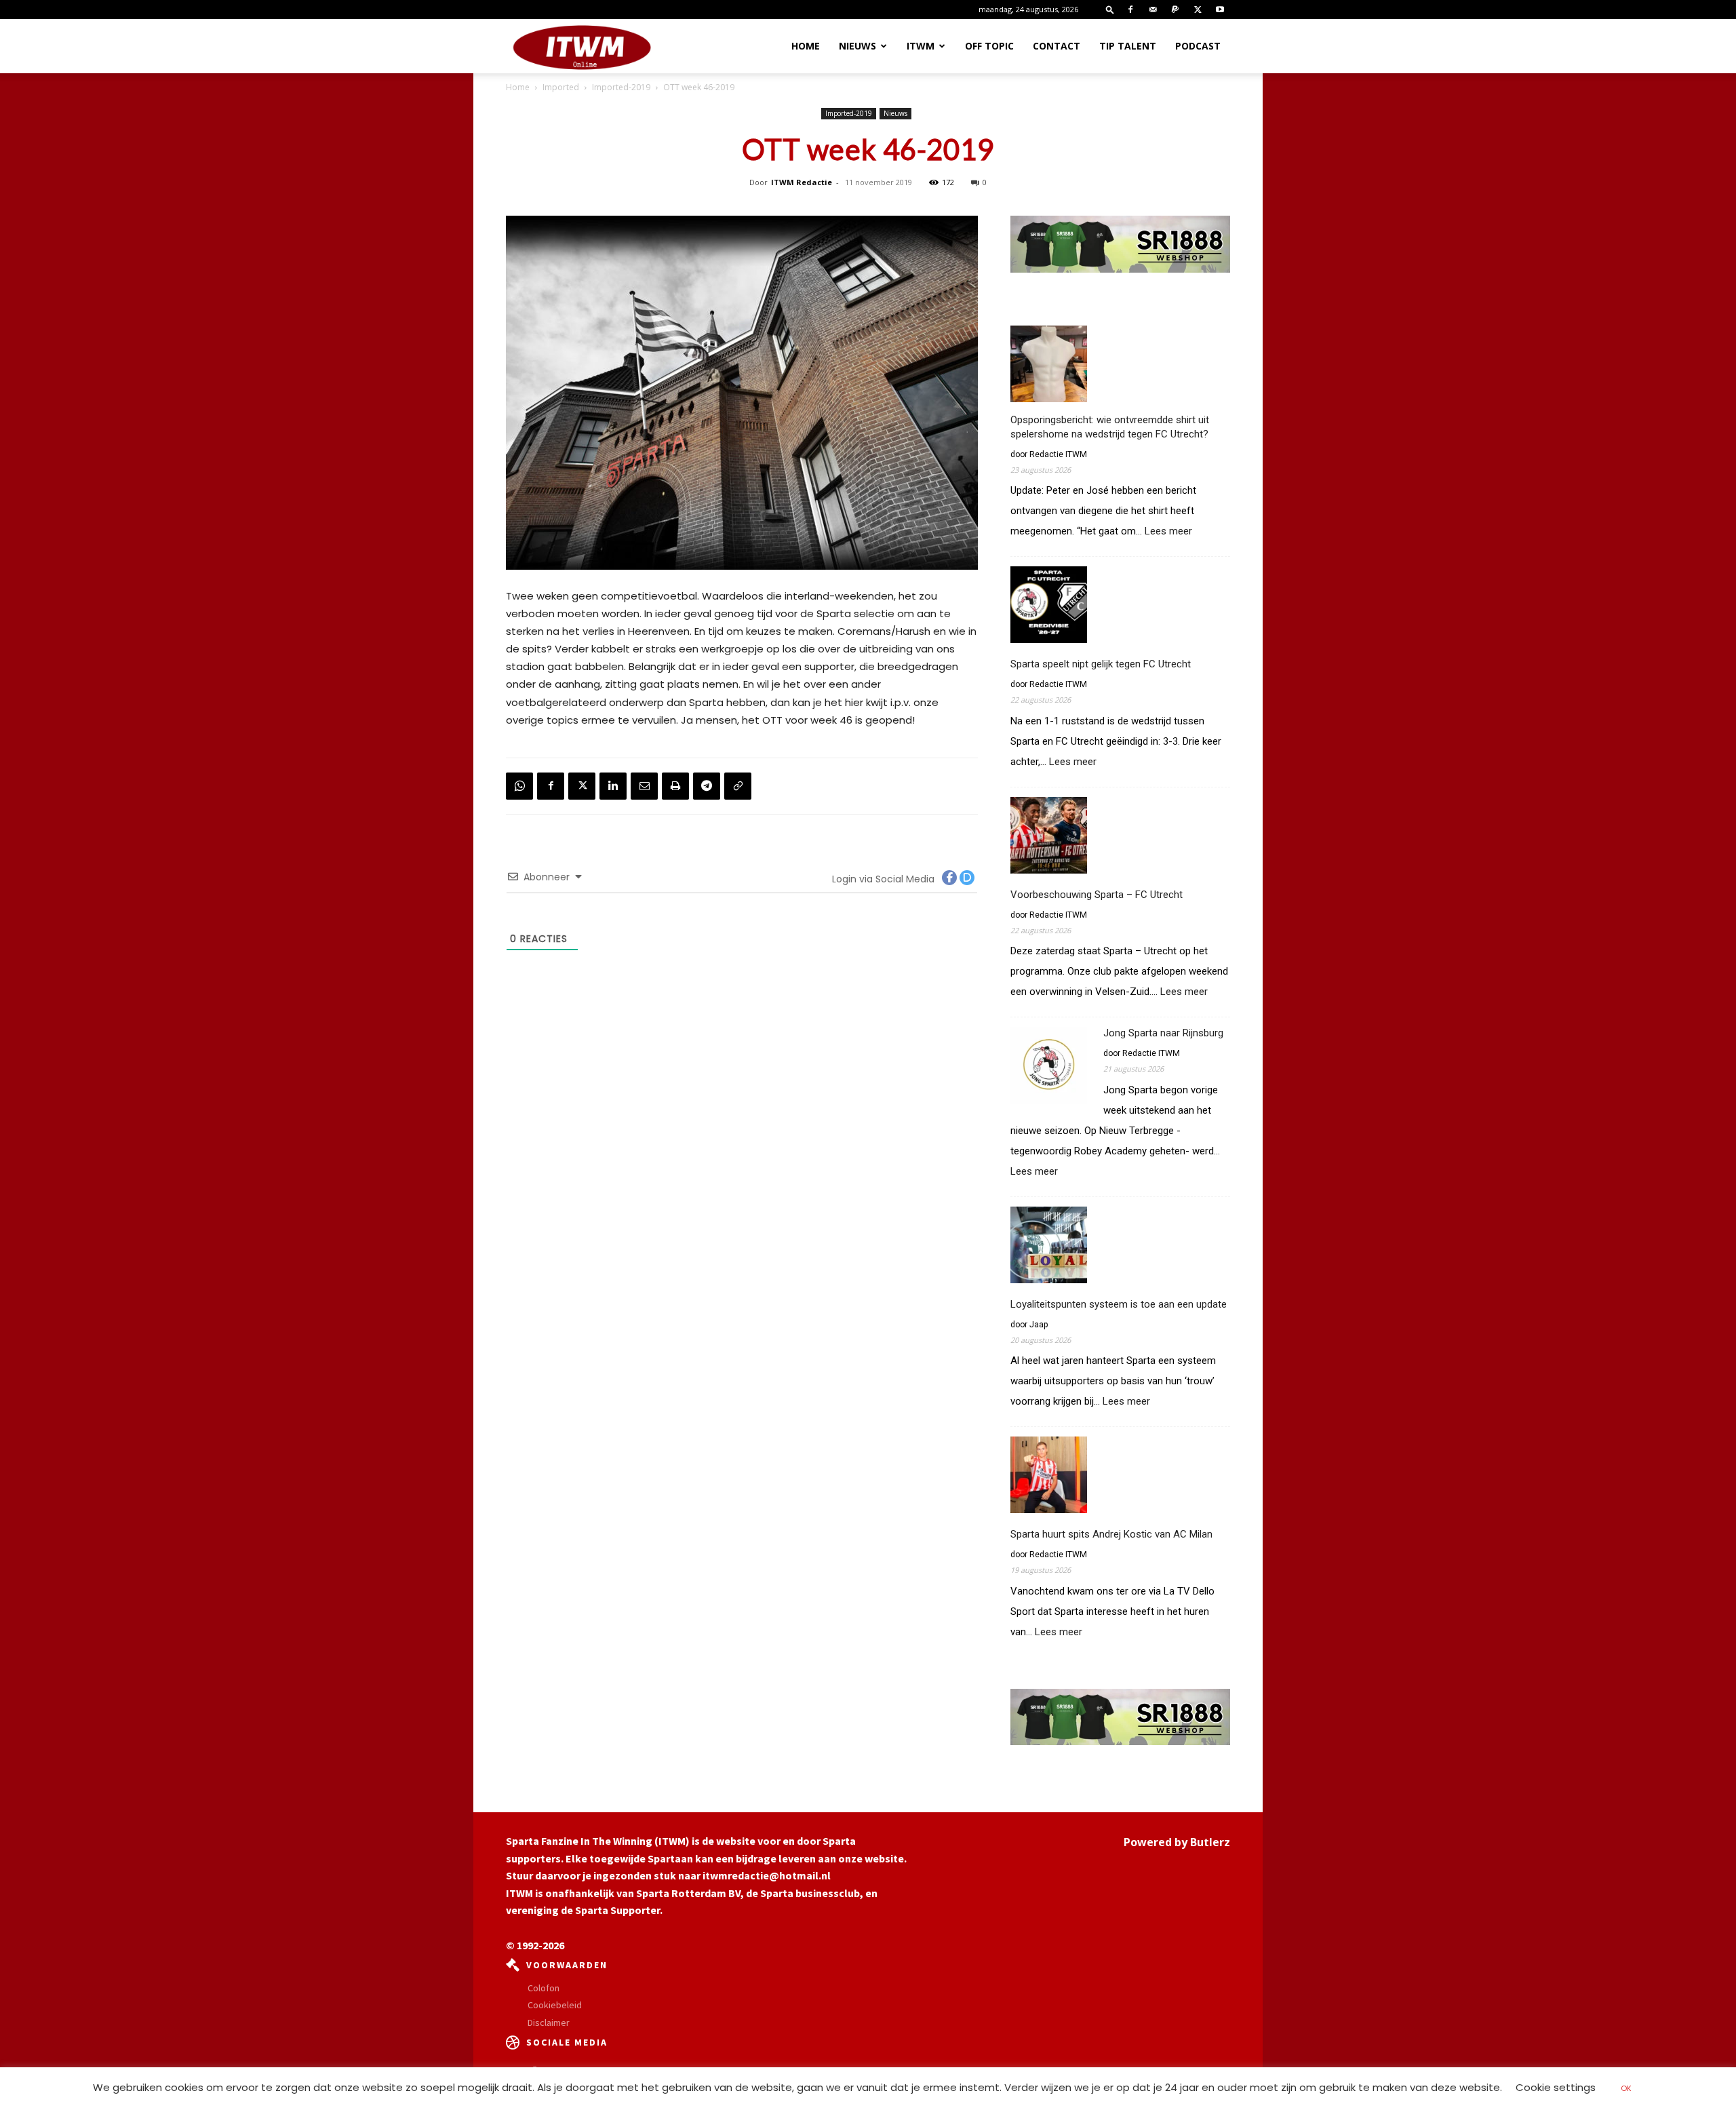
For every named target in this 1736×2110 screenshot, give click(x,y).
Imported (561, 87)
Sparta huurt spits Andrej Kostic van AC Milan (1111, 1534)
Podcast (1198, 46)
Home (806, 46)
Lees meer (1168, 531)
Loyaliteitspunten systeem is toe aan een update (1119, 1304)
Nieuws (857, 46)
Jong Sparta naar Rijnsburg (1163, 1033)
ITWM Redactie (802, 182)
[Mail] (1153, 9)
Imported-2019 (621, 87)
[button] (1110, 9)
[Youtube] (1220, 9)
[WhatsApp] (519, 786)
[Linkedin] (613, 786)
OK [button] (1626, 2088)
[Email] (644, 786)
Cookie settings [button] (1556, 2087)
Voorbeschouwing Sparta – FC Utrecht (1097, 895)
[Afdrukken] (675, 786)
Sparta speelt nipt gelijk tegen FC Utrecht (1101, 664)
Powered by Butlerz (1177, 1842)
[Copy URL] (738, 786)
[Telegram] (707, 786)
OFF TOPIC (989, 46)
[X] (1198, 9)
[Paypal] (1175, 9)
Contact (1057, 46)
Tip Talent (1128, 46)
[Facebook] (1130, 9)
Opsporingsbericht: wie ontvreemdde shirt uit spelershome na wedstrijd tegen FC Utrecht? (1110, 427)
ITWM (921, 46)
